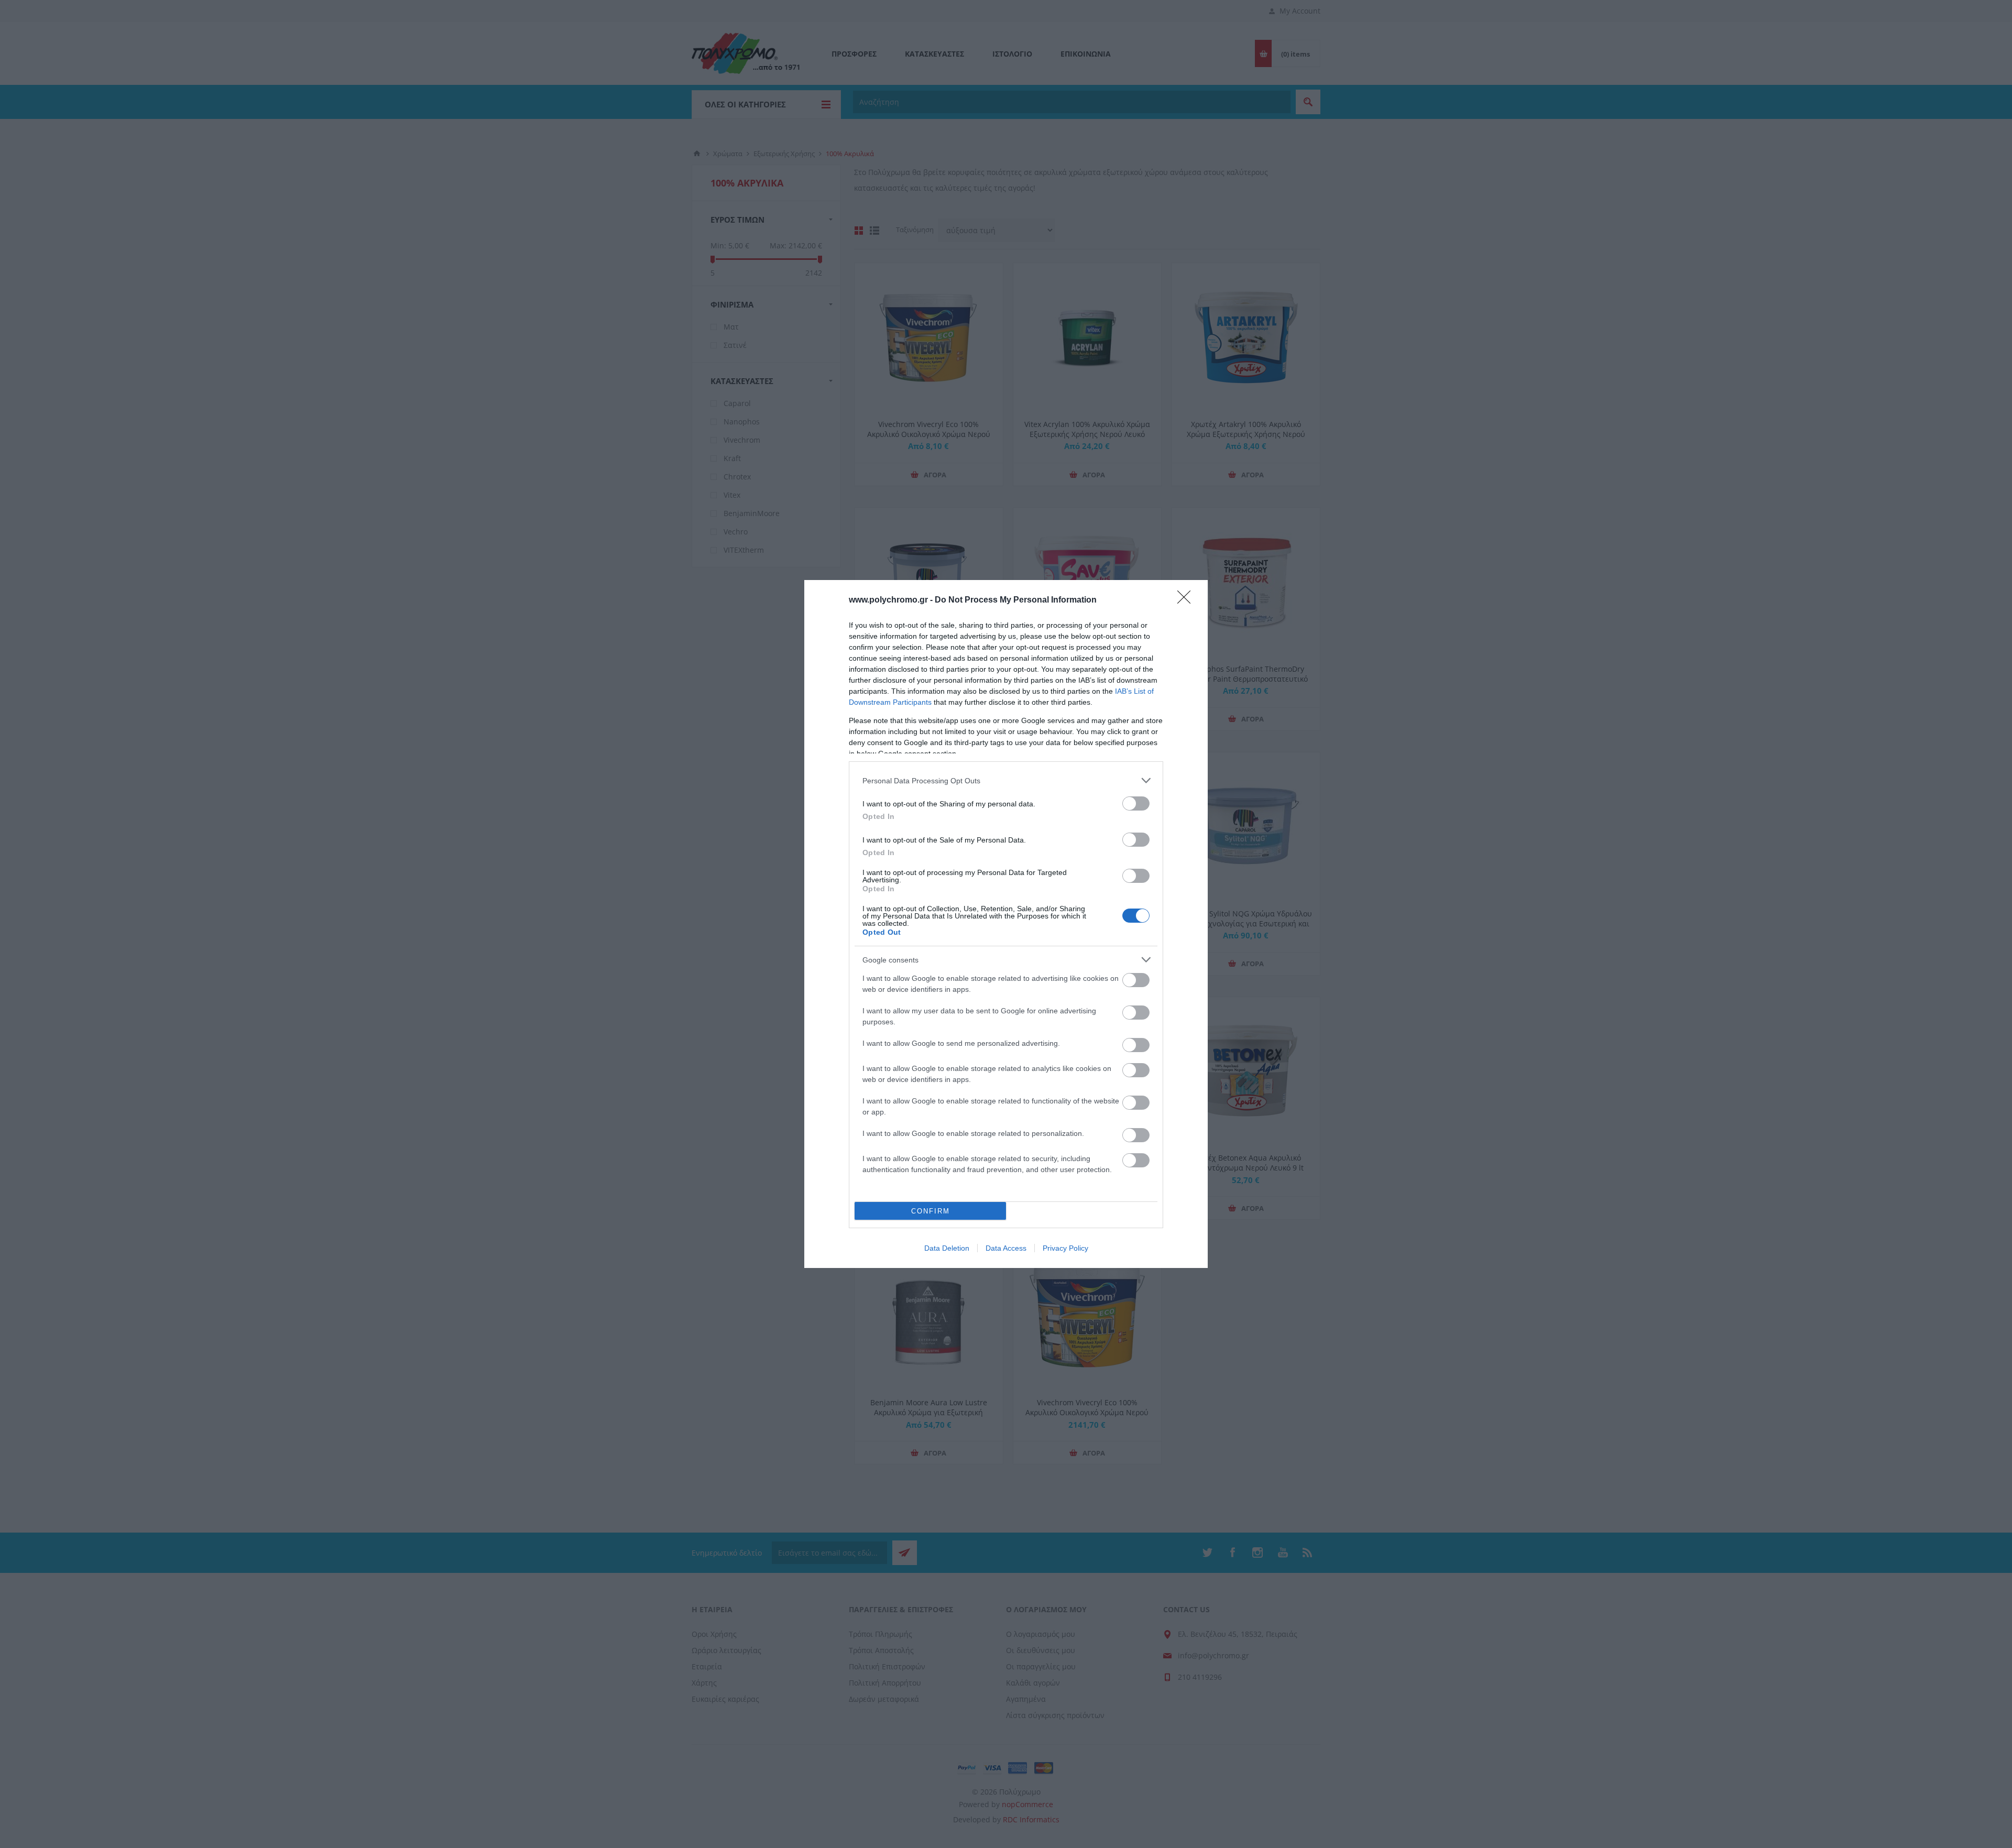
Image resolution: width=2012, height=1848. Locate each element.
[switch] (1136, 803)
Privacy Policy (1065, 1248)
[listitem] (1006, 780)
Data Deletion (947, 1248)
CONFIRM (931, 1211)
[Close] (1187, 600)
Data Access (1006, 1248)
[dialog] (1006, 924)
